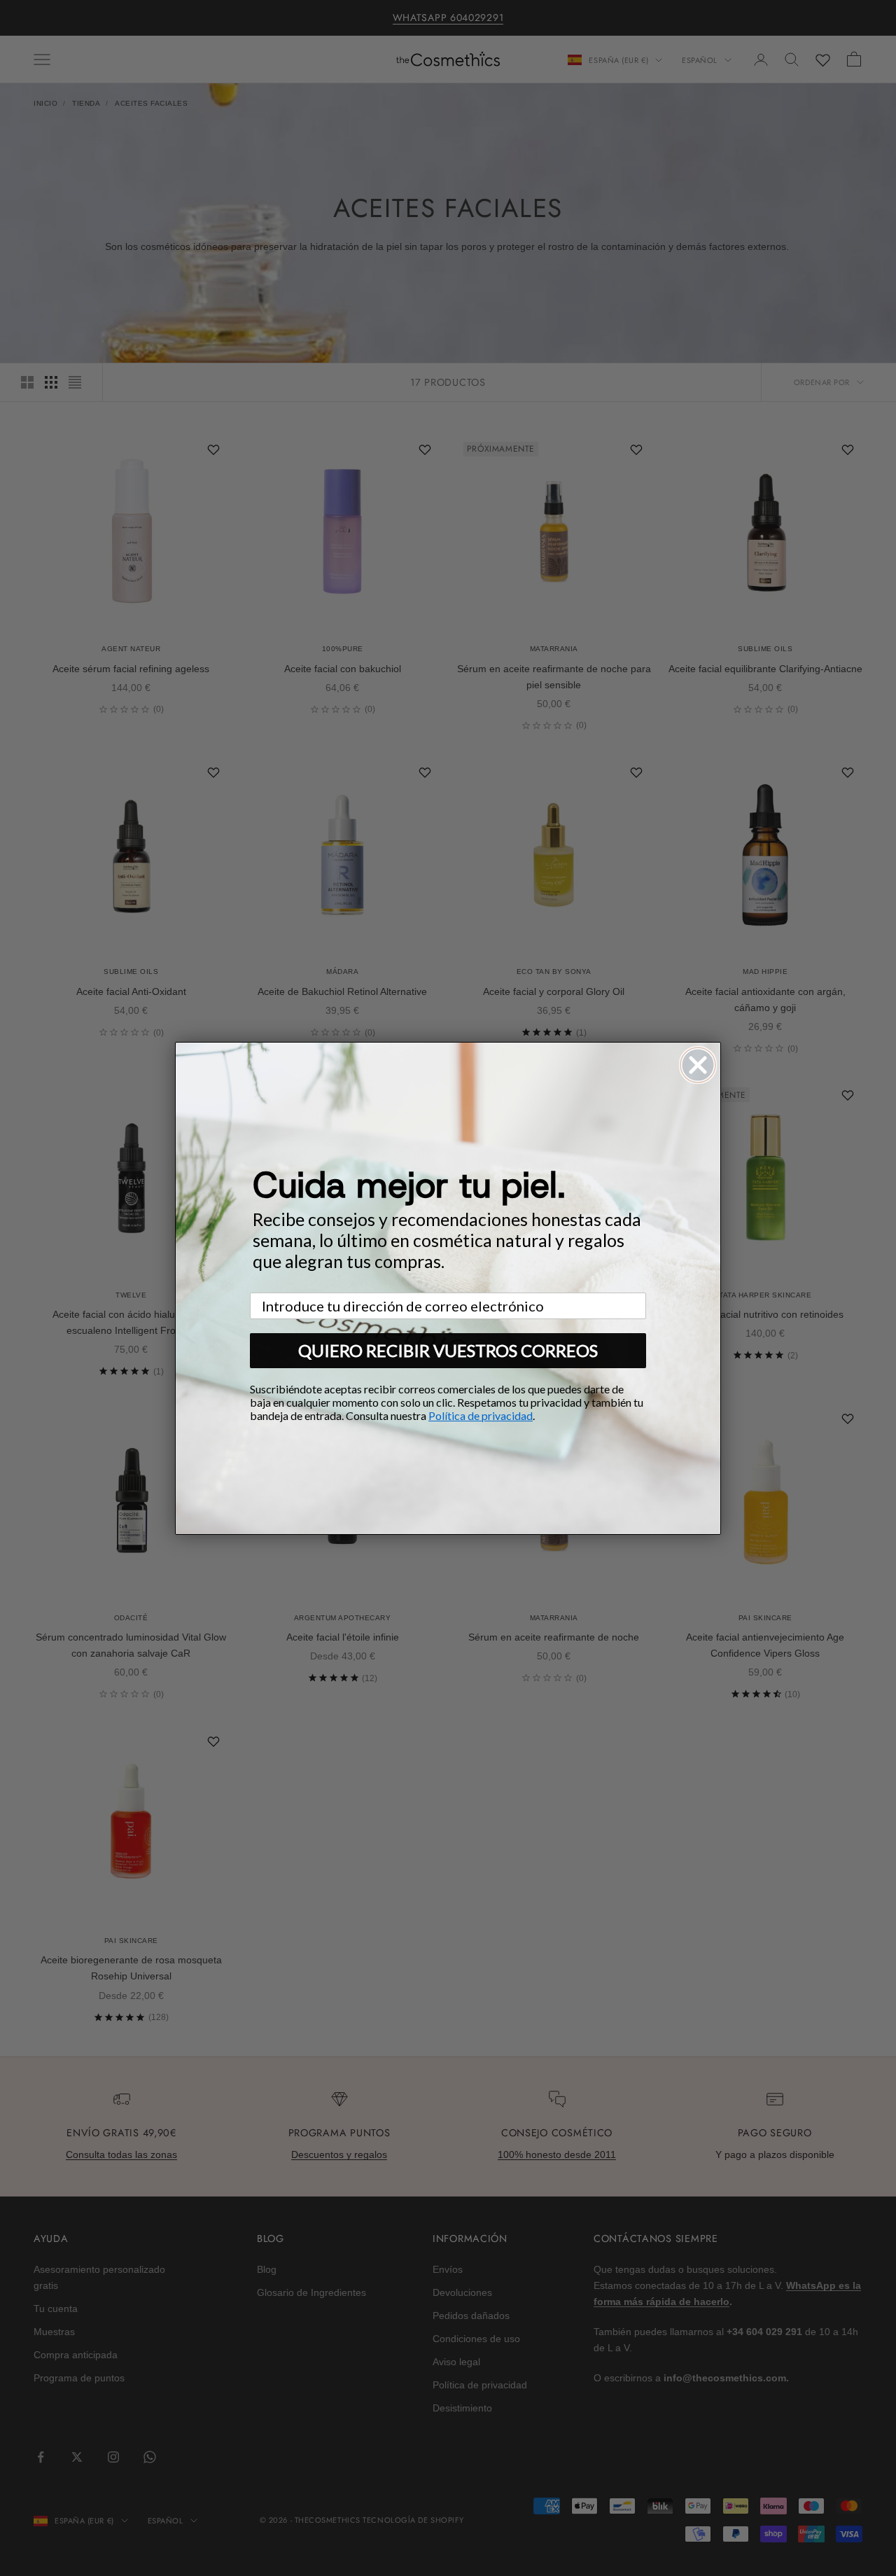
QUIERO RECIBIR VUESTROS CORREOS (448, 1350)
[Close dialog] (698, 1065)
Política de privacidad (481, 1415)
